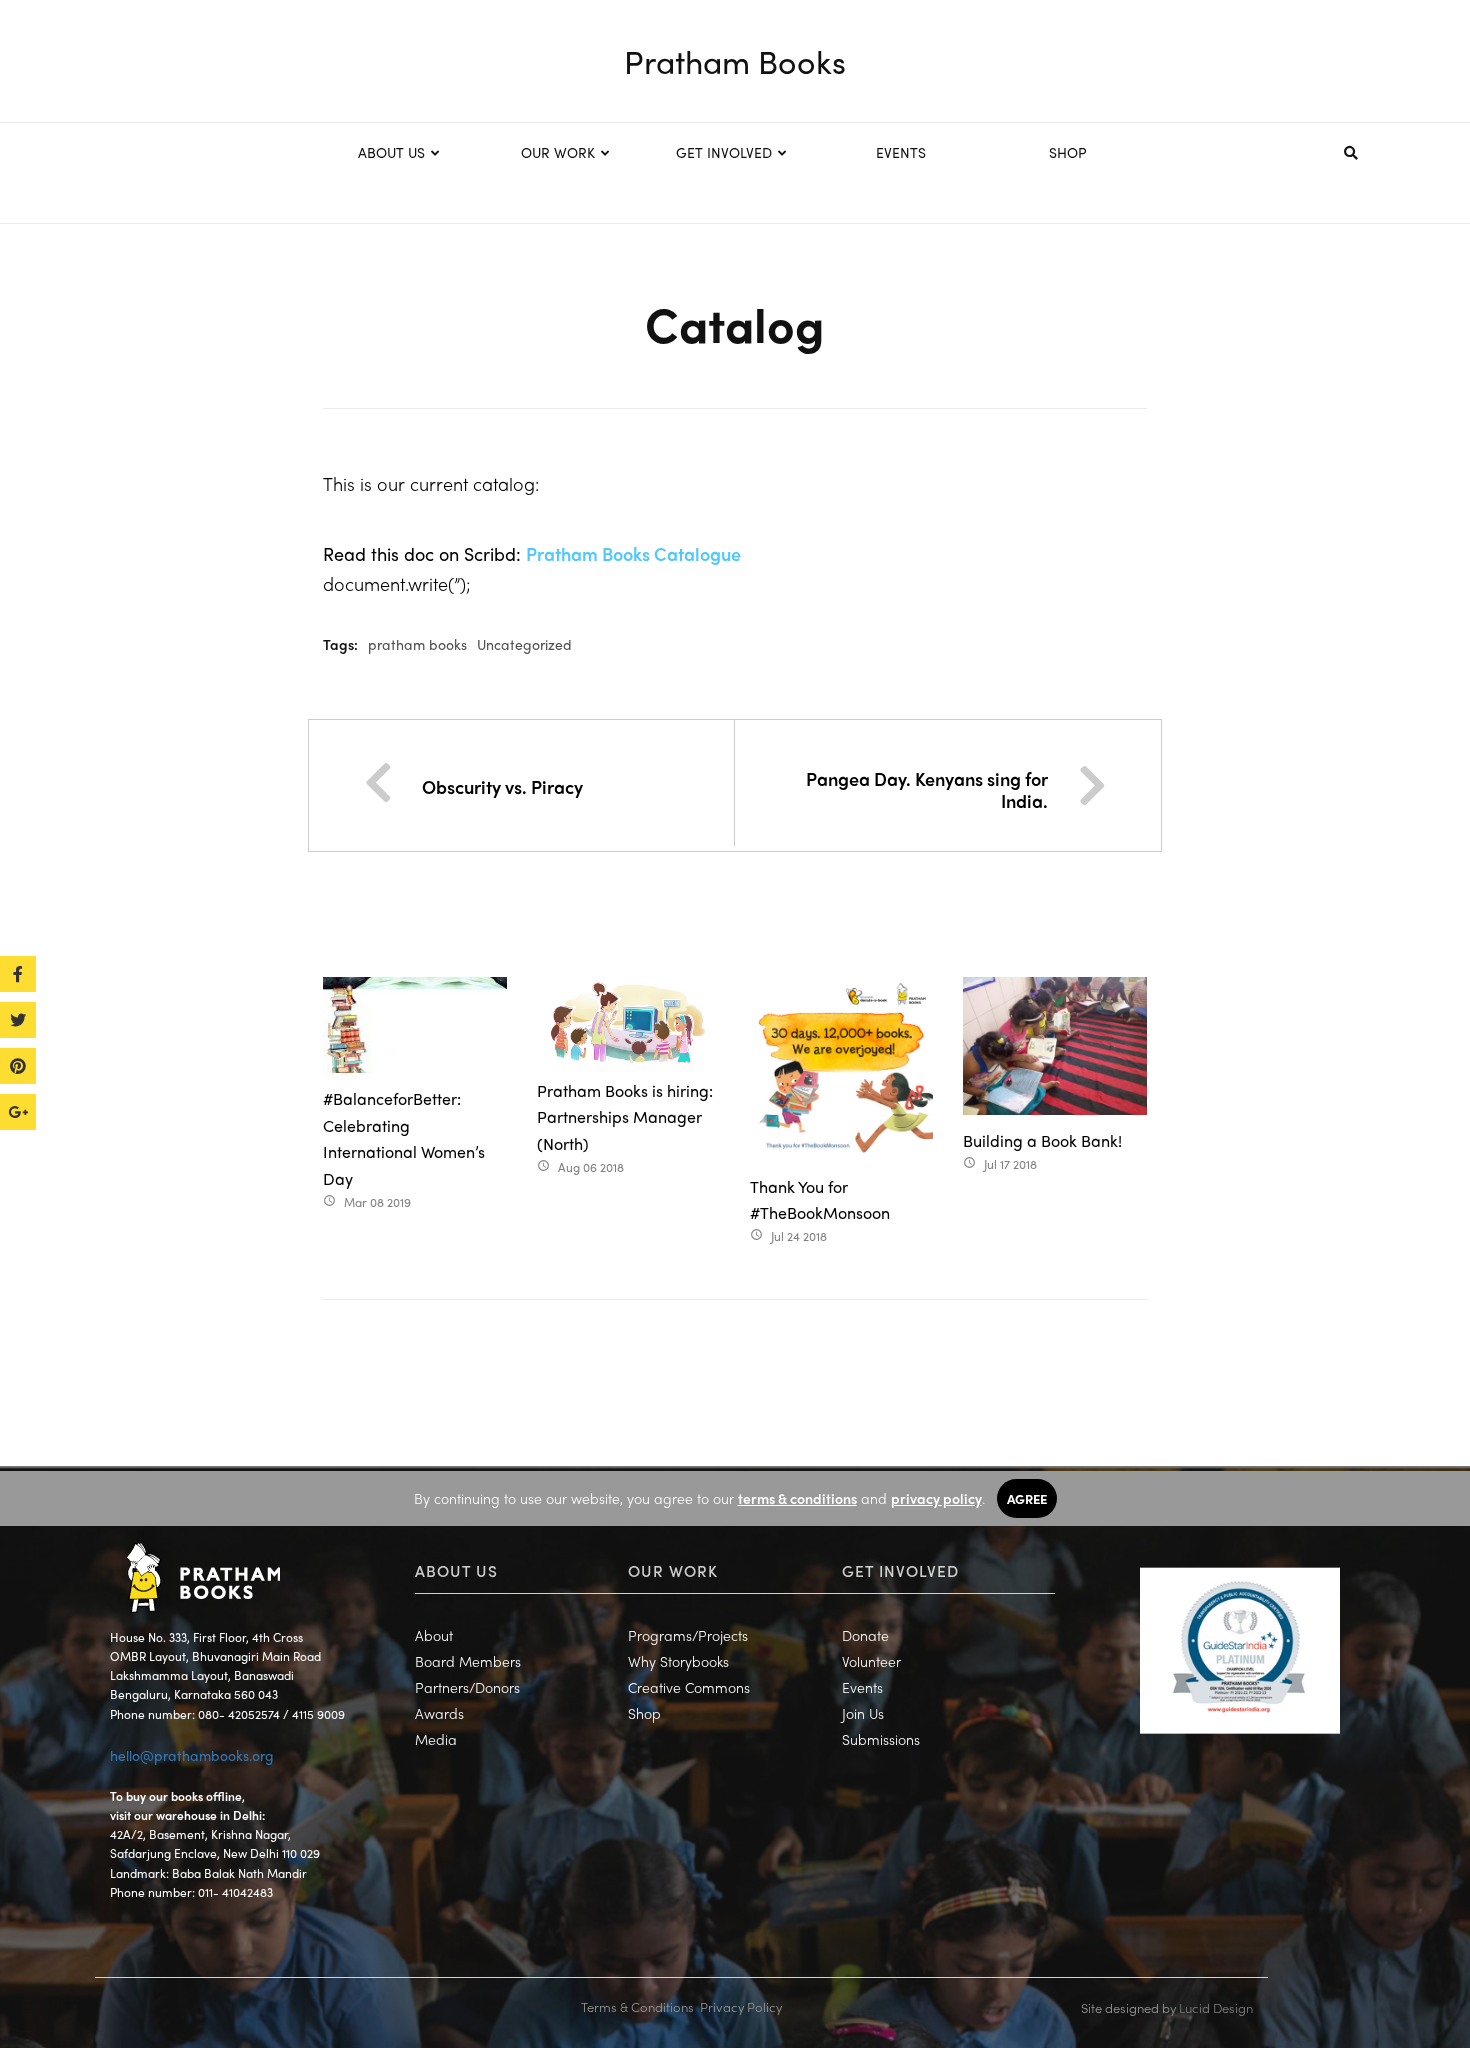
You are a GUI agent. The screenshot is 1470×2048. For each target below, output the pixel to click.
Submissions (881, 1739)
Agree (1027, 1498)
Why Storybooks (678, 1661)
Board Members (468, 1661)
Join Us (863, 1713)
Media (436, 1739)
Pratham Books (735, 61)
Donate (865, 1635)
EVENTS (901, 152)
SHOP (1068, 152)
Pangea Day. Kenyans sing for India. (927, 789)
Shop (644, 1713)
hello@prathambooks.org (192, 1755)
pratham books (417, 644)
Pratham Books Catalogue (633, 553)
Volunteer (871, 1661)
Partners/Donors (467, 1687)
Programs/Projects (688, 1635)
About (434, 1635)
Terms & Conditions (637, 2006)
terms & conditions (797, 1498)
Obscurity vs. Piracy (502, 786)
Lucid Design (1216, 2007)
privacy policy (936, 1498)
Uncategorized (524, 644)
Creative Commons (689, 1687)
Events (862, 1687)
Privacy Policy (741, 2006)
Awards (439, 1713)
